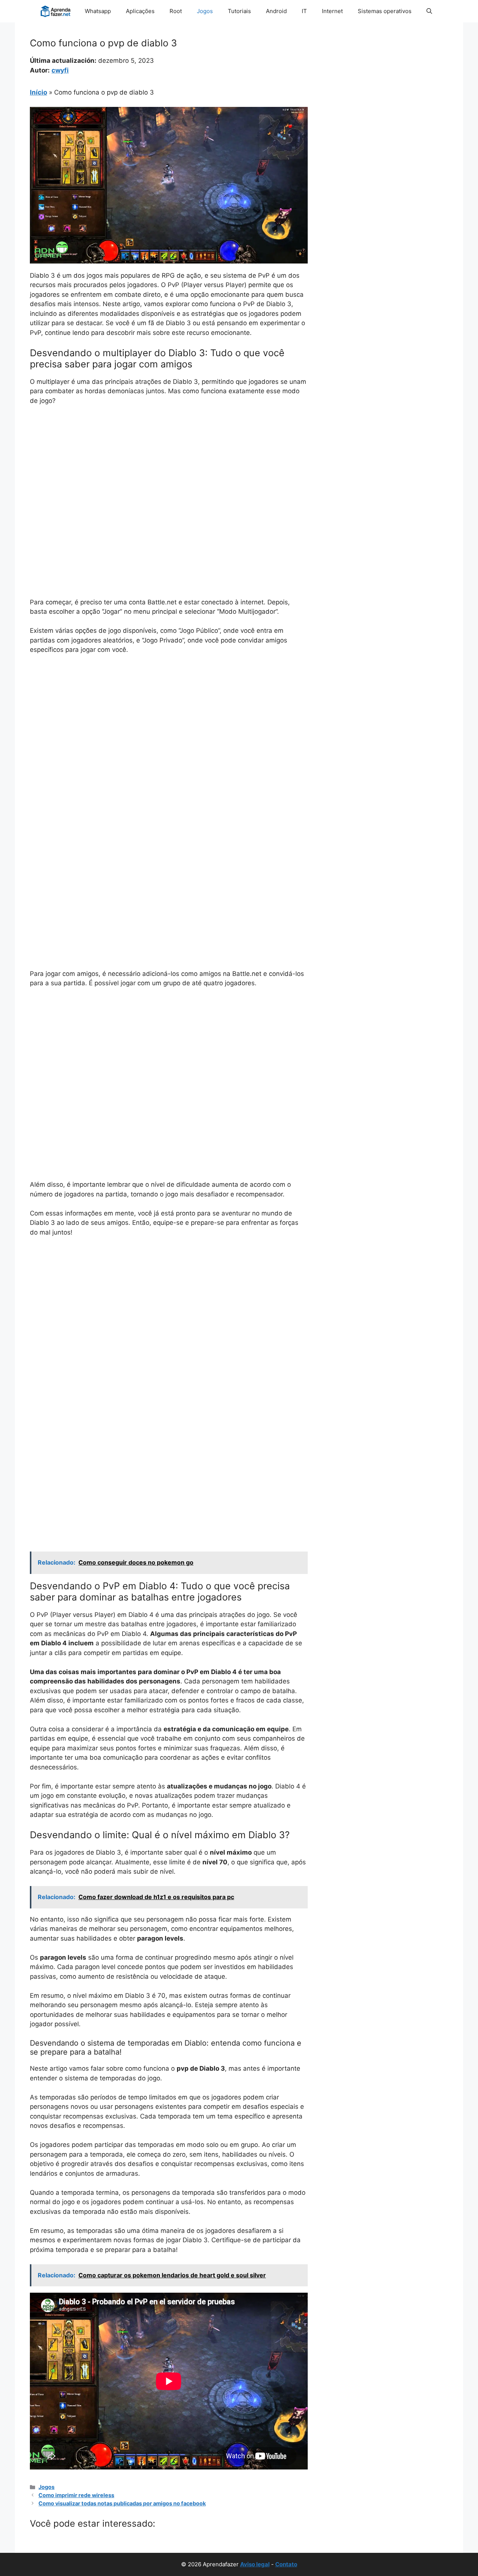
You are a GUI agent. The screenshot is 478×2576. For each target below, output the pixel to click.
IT (304, 11)
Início (38, 92)
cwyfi (60, 70)
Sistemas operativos (385, 11)
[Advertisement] (169, 468)
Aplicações (140, 11)
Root (176, 11)
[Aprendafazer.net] (56, 11)
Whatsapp (98, 11)
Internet (332, 11)
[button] (429, 11)
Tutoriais (239, 11)
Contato (286, 2564)
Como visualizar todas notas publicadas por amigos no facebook (122, 2503)
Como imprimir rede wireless (76, 2495)
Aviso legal (255, 2564)
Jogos (205, 11)
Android (276, 11)
